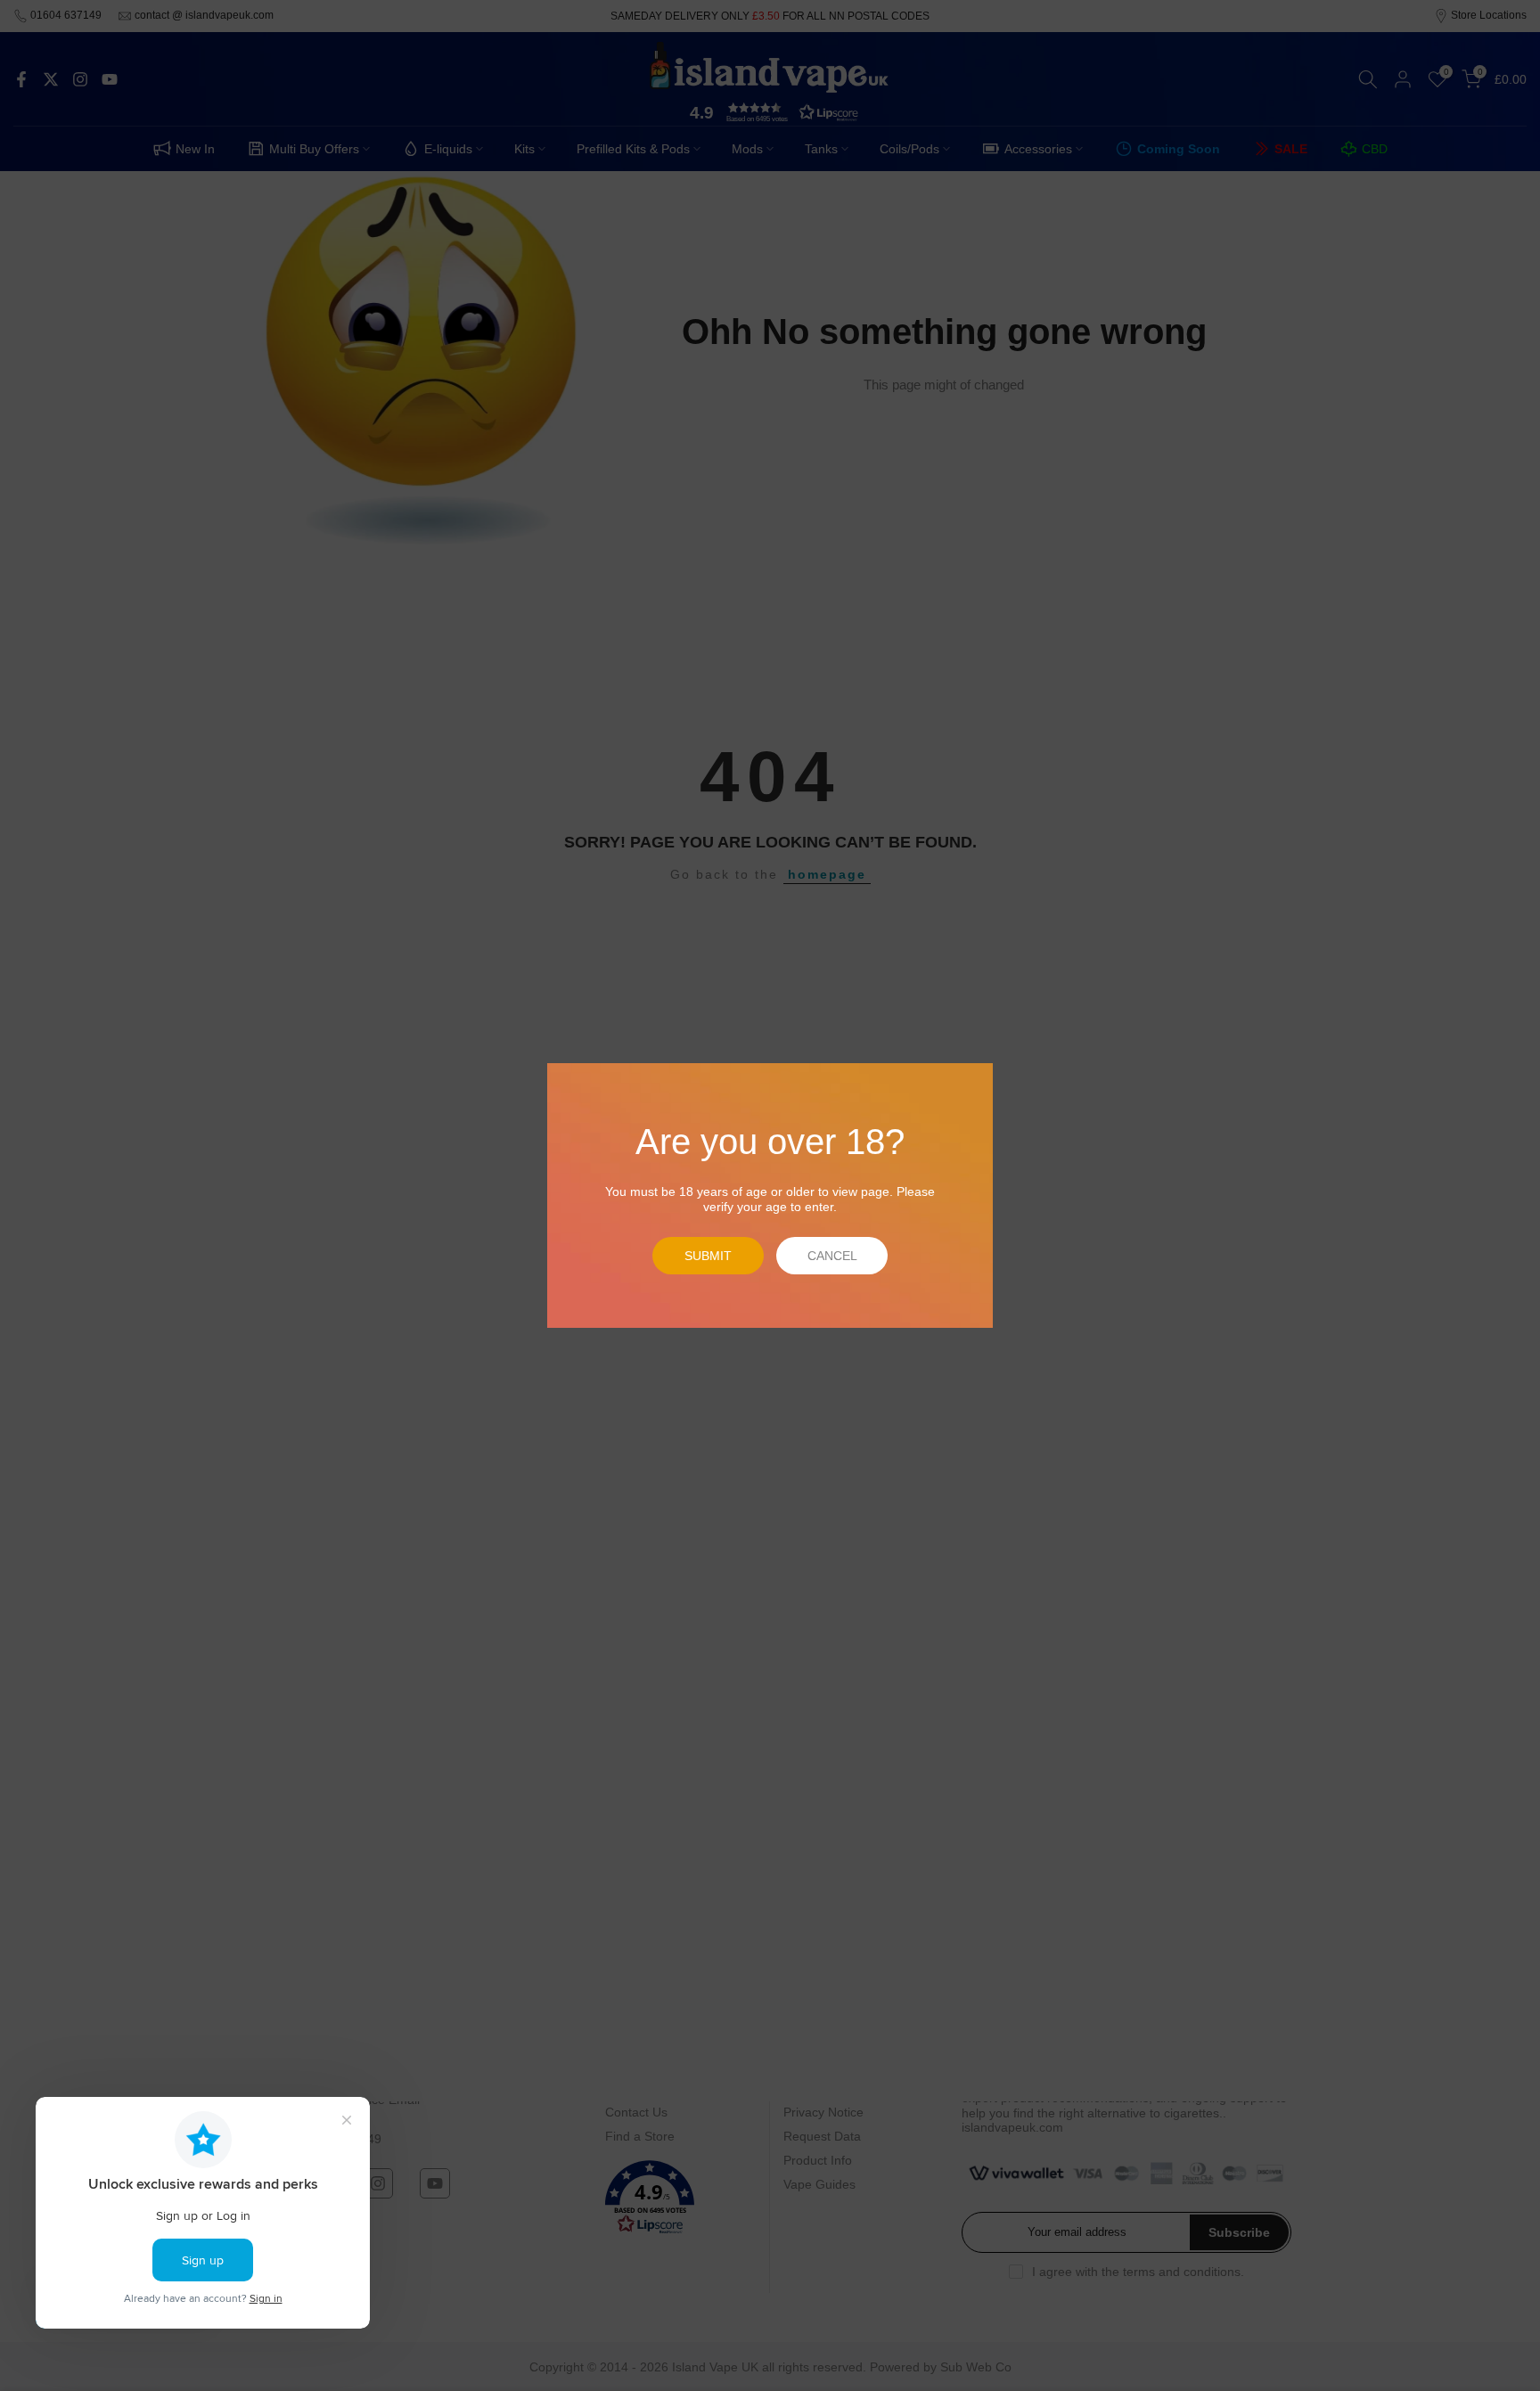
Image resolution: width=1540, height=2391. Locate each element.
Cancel (832, 1256)
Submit (708, 1256)
